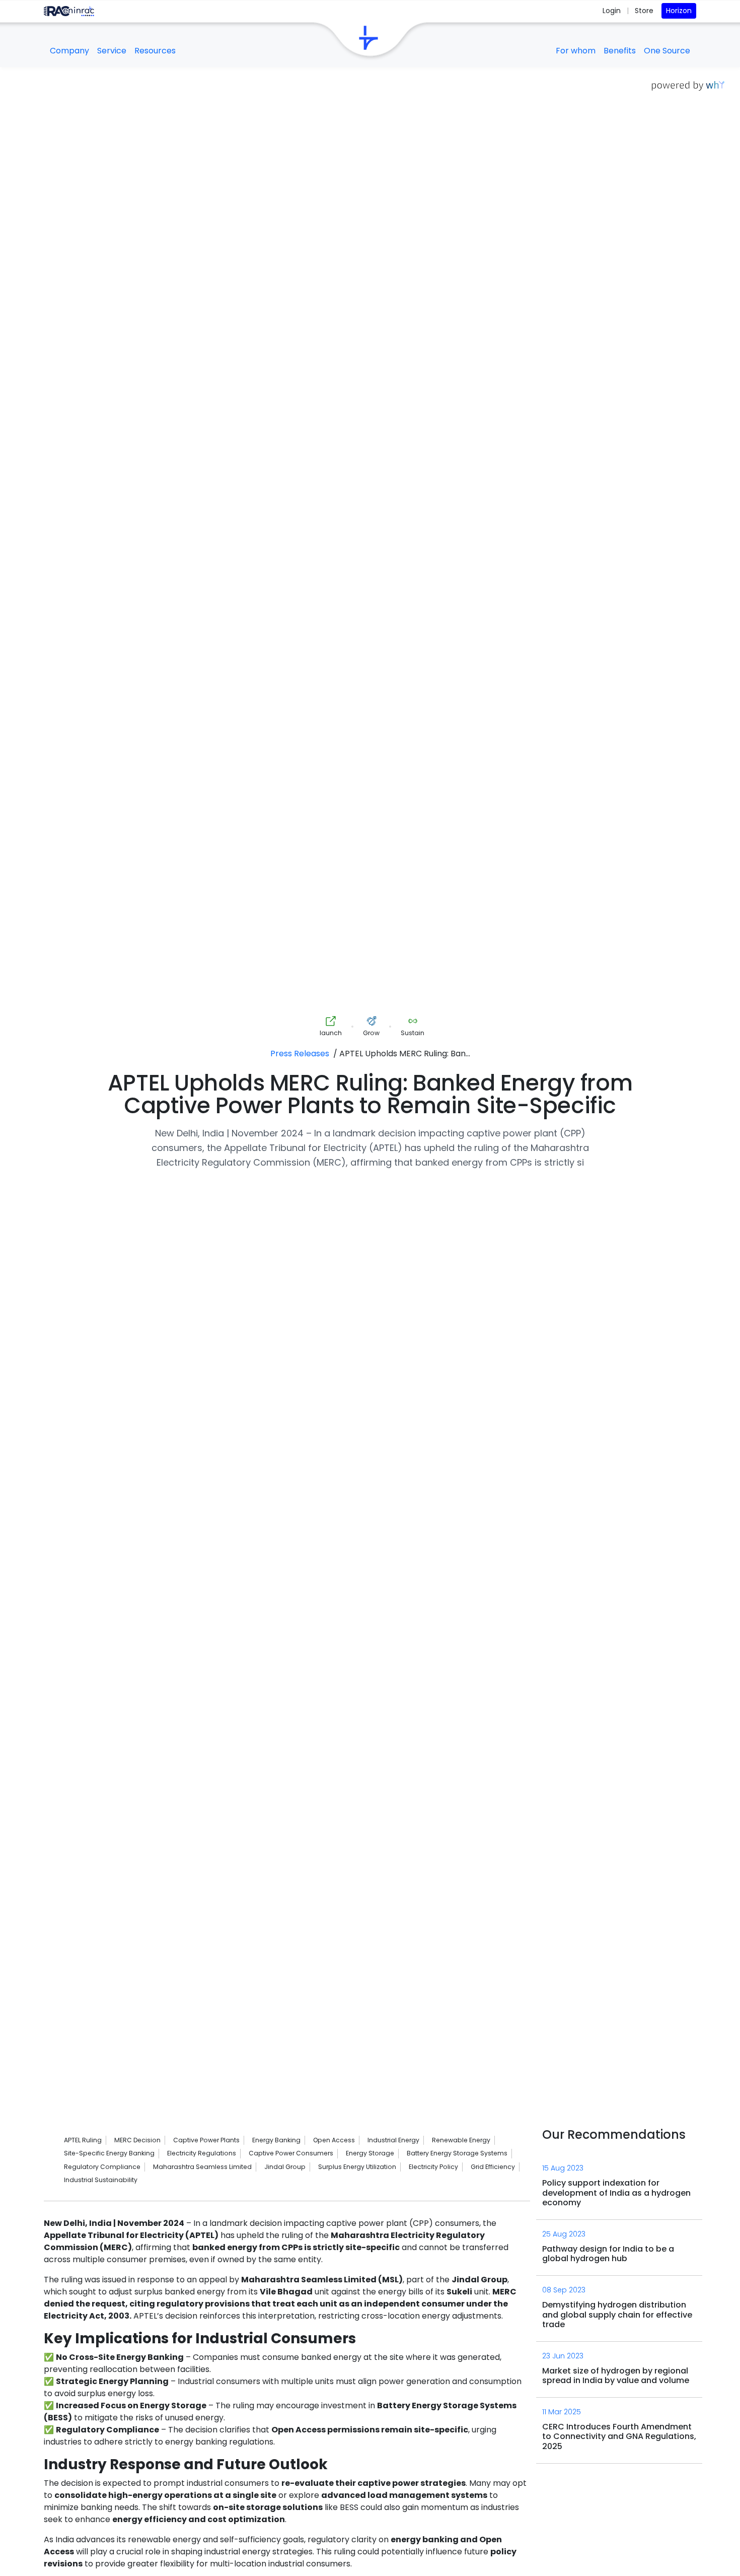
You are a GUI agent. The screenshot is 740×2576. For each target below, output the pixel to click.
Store (644, 11)
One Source (667, 51)
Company (69, 51)
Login (613, 11)
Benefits (620, 51)
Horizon (679, 11)
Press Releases (300, 1054)
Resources (155, 51)
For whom (576, 51)
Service (112, 51)
